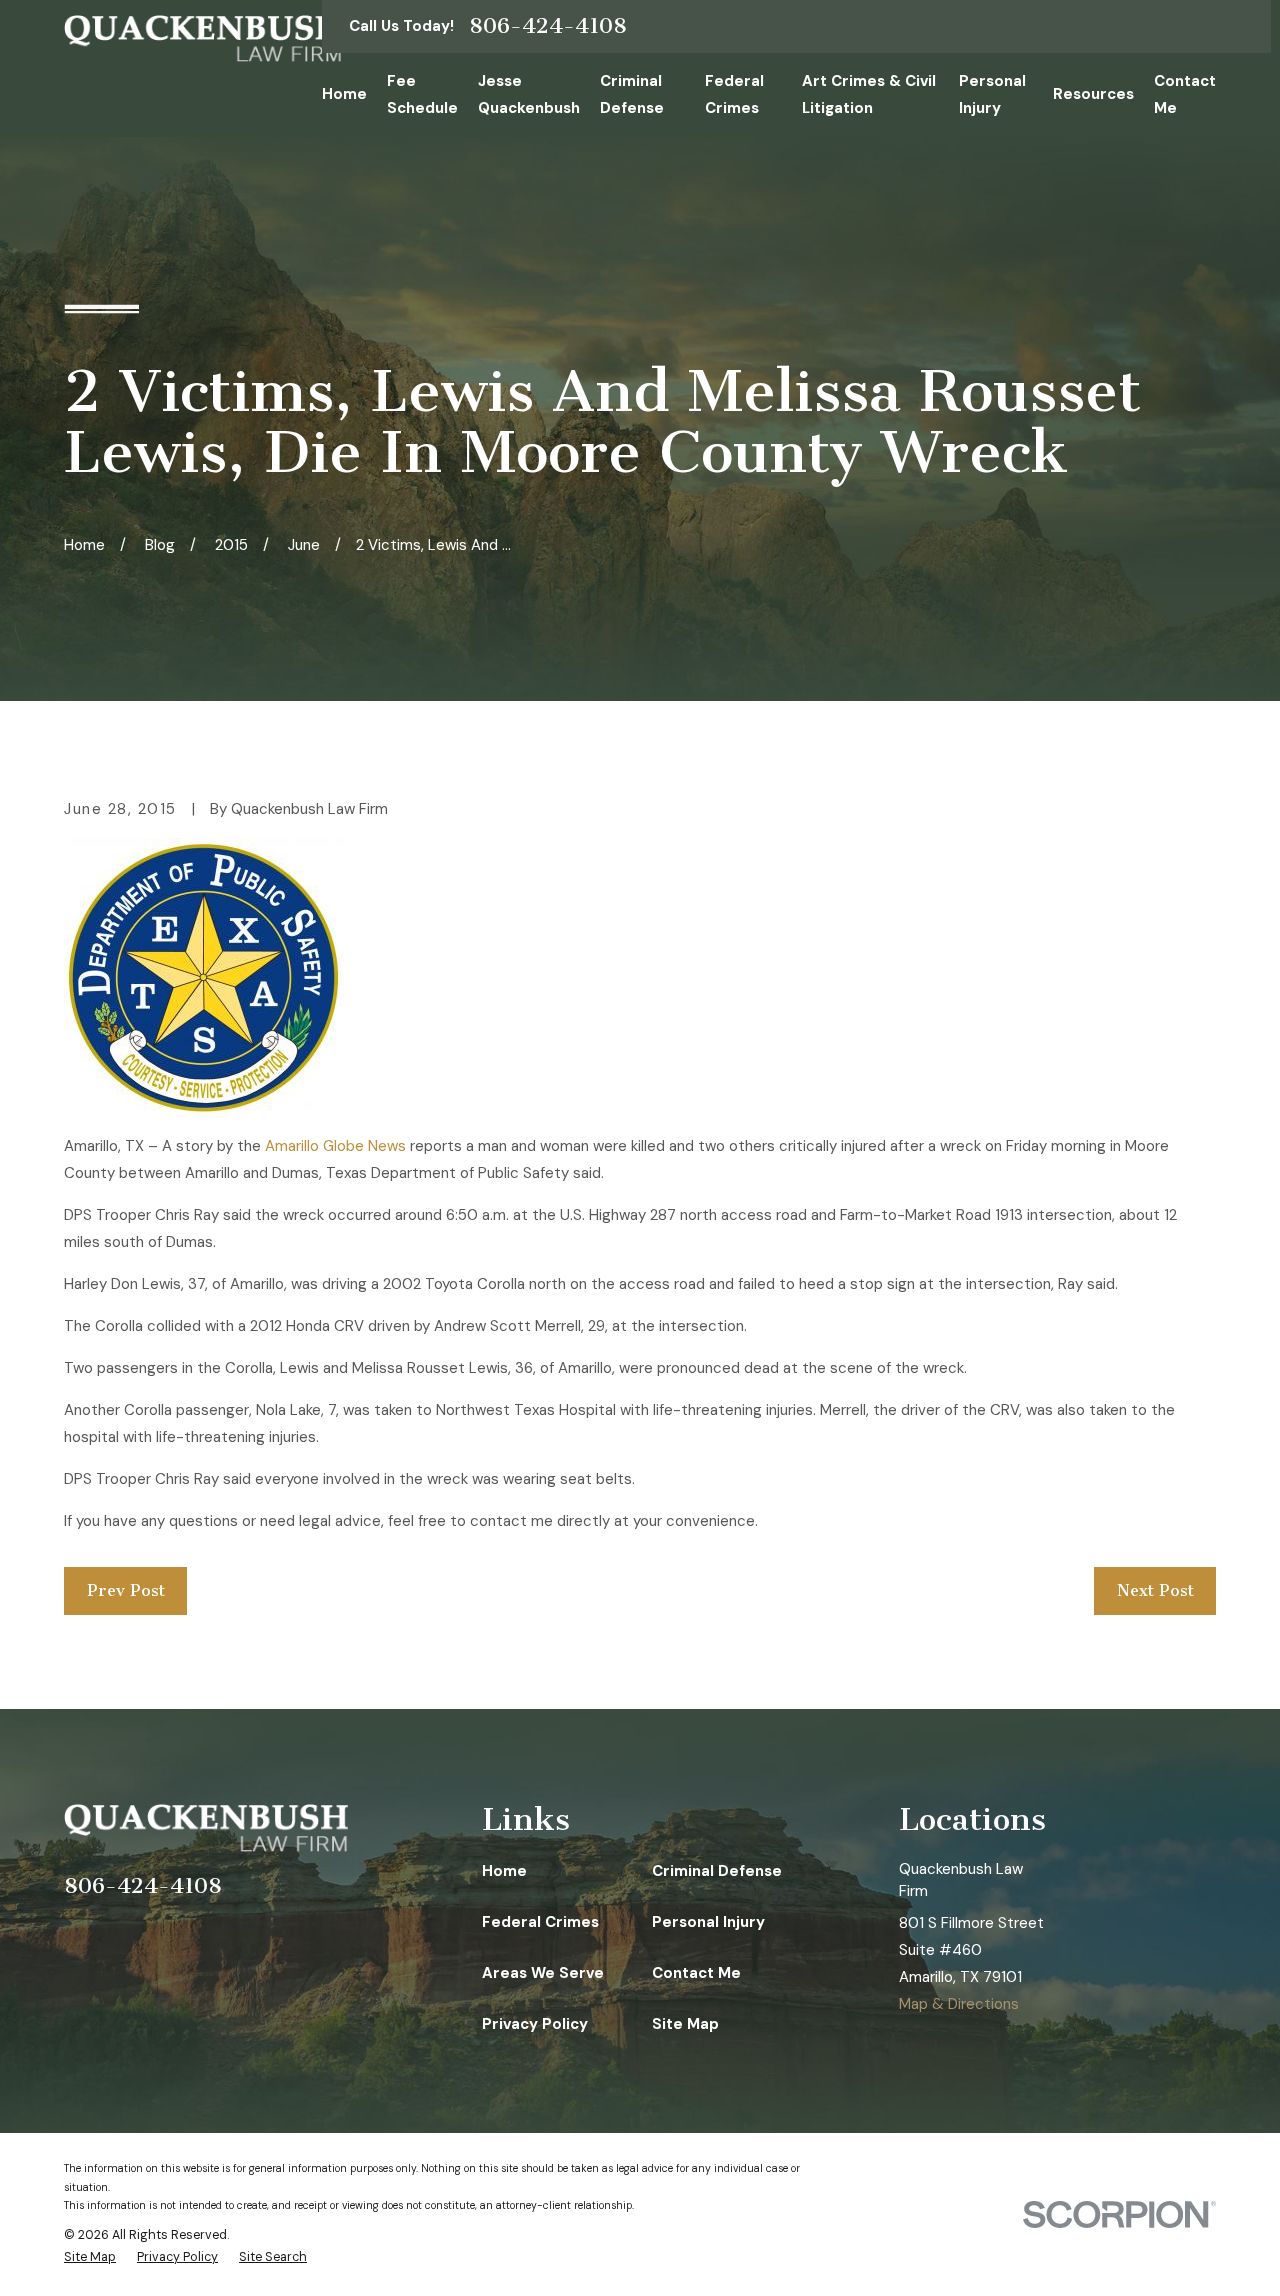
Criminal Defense (717, 1871)
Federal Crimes (540, 1922)
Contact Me (696, 1973)
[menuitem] (90, 2257)
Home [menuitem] (344, 94)
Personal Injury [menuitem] (992, 94)
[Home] (203, 38)
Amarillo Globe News (335, 1146)
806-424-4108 (548, 26)
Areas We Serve (543, 1973)
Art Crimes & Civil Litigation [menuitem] (869, 94)
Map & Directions (959, 2004)
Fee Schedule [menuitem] (422, 94)
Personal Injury (708, 1922)
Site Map (685, 2024)
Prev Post (126, 1590)
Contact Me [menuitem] (1185, 94)
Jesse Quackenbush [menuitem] (529, 94)
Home (504, 1871)
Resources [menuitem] (1093, 94)
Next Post (1155, 1590)
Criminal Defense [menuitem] (632, 94)
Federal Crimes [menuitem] (734, 94)
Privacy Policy (535, 2024)
